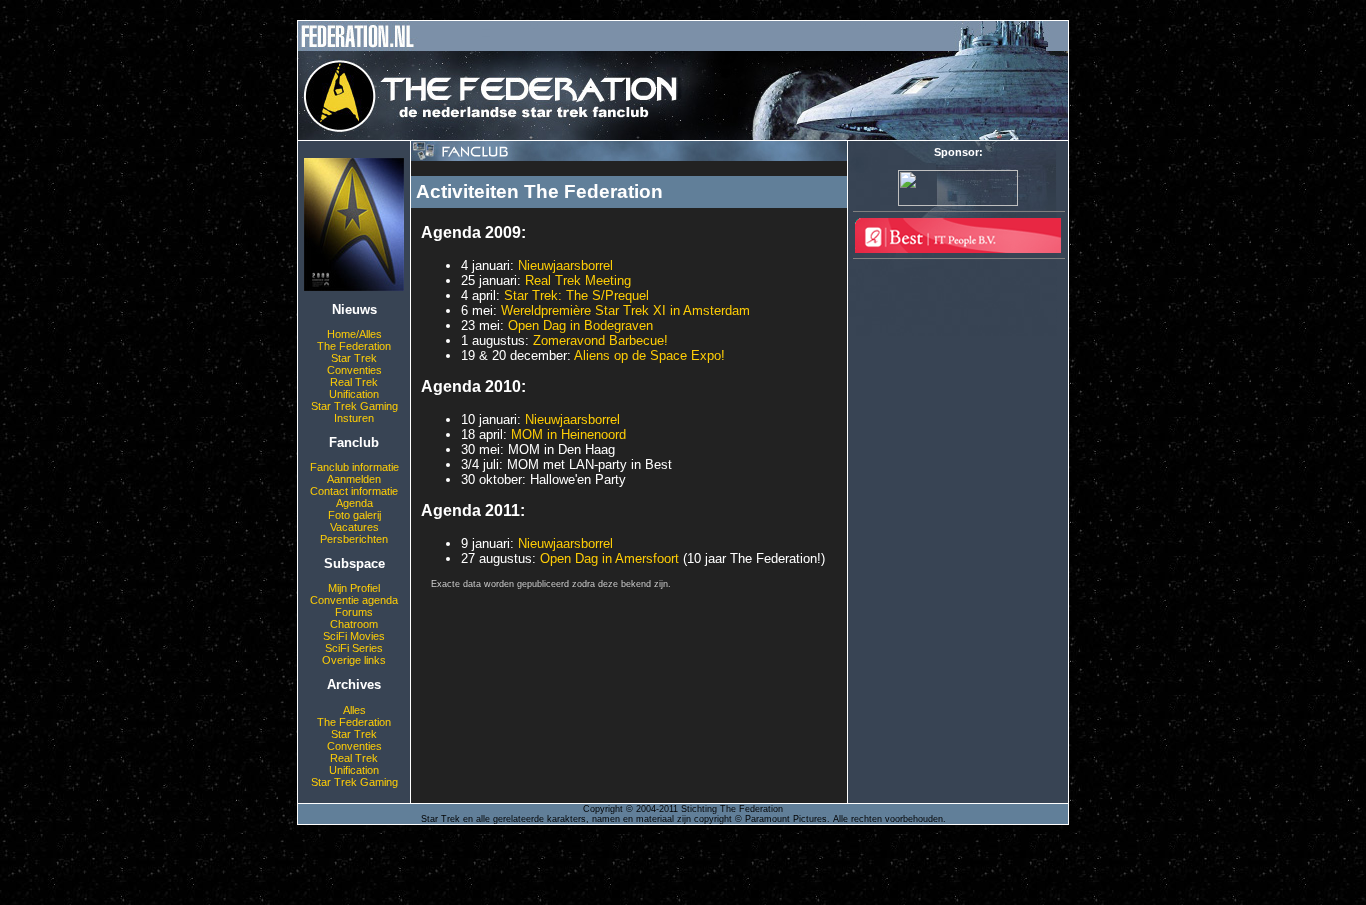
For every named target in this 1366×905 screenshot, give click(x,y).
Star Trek (354, 358)
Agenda (354, 503)
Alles (354, 710)
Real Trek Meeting (578, 280)
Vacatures (354, 527)
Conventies (354, 370)
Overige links (354, 660)
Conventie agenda (354, 600)
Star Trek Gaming (354, 406)
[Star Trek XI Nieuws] (354, 287)
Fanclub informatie (354, 467)
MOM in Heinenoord (568, 434)
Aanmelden (354, 479)
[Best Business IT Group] (958, 249)
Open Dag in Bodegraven (580, 325)
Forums (354, 612)
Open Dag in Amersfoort (609, 558)
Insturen (354, 418)
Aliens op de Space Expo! (649, 355)
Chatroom (354, 624)
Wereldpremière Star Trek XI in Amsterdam (625, 310)
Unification (354, 394)
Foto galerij (354, 515)
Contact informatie (354, 491)
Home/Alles (354, 334)
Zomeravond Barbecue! (600, 340)
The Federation (354, 346)
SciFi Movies (354, 636)
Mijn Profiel (354, 588)
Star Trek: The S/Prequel (576, 295)
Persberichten (354, 539)
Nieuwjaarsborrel (565, 265)
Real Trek (354, 382)
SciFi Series (354, 648)
